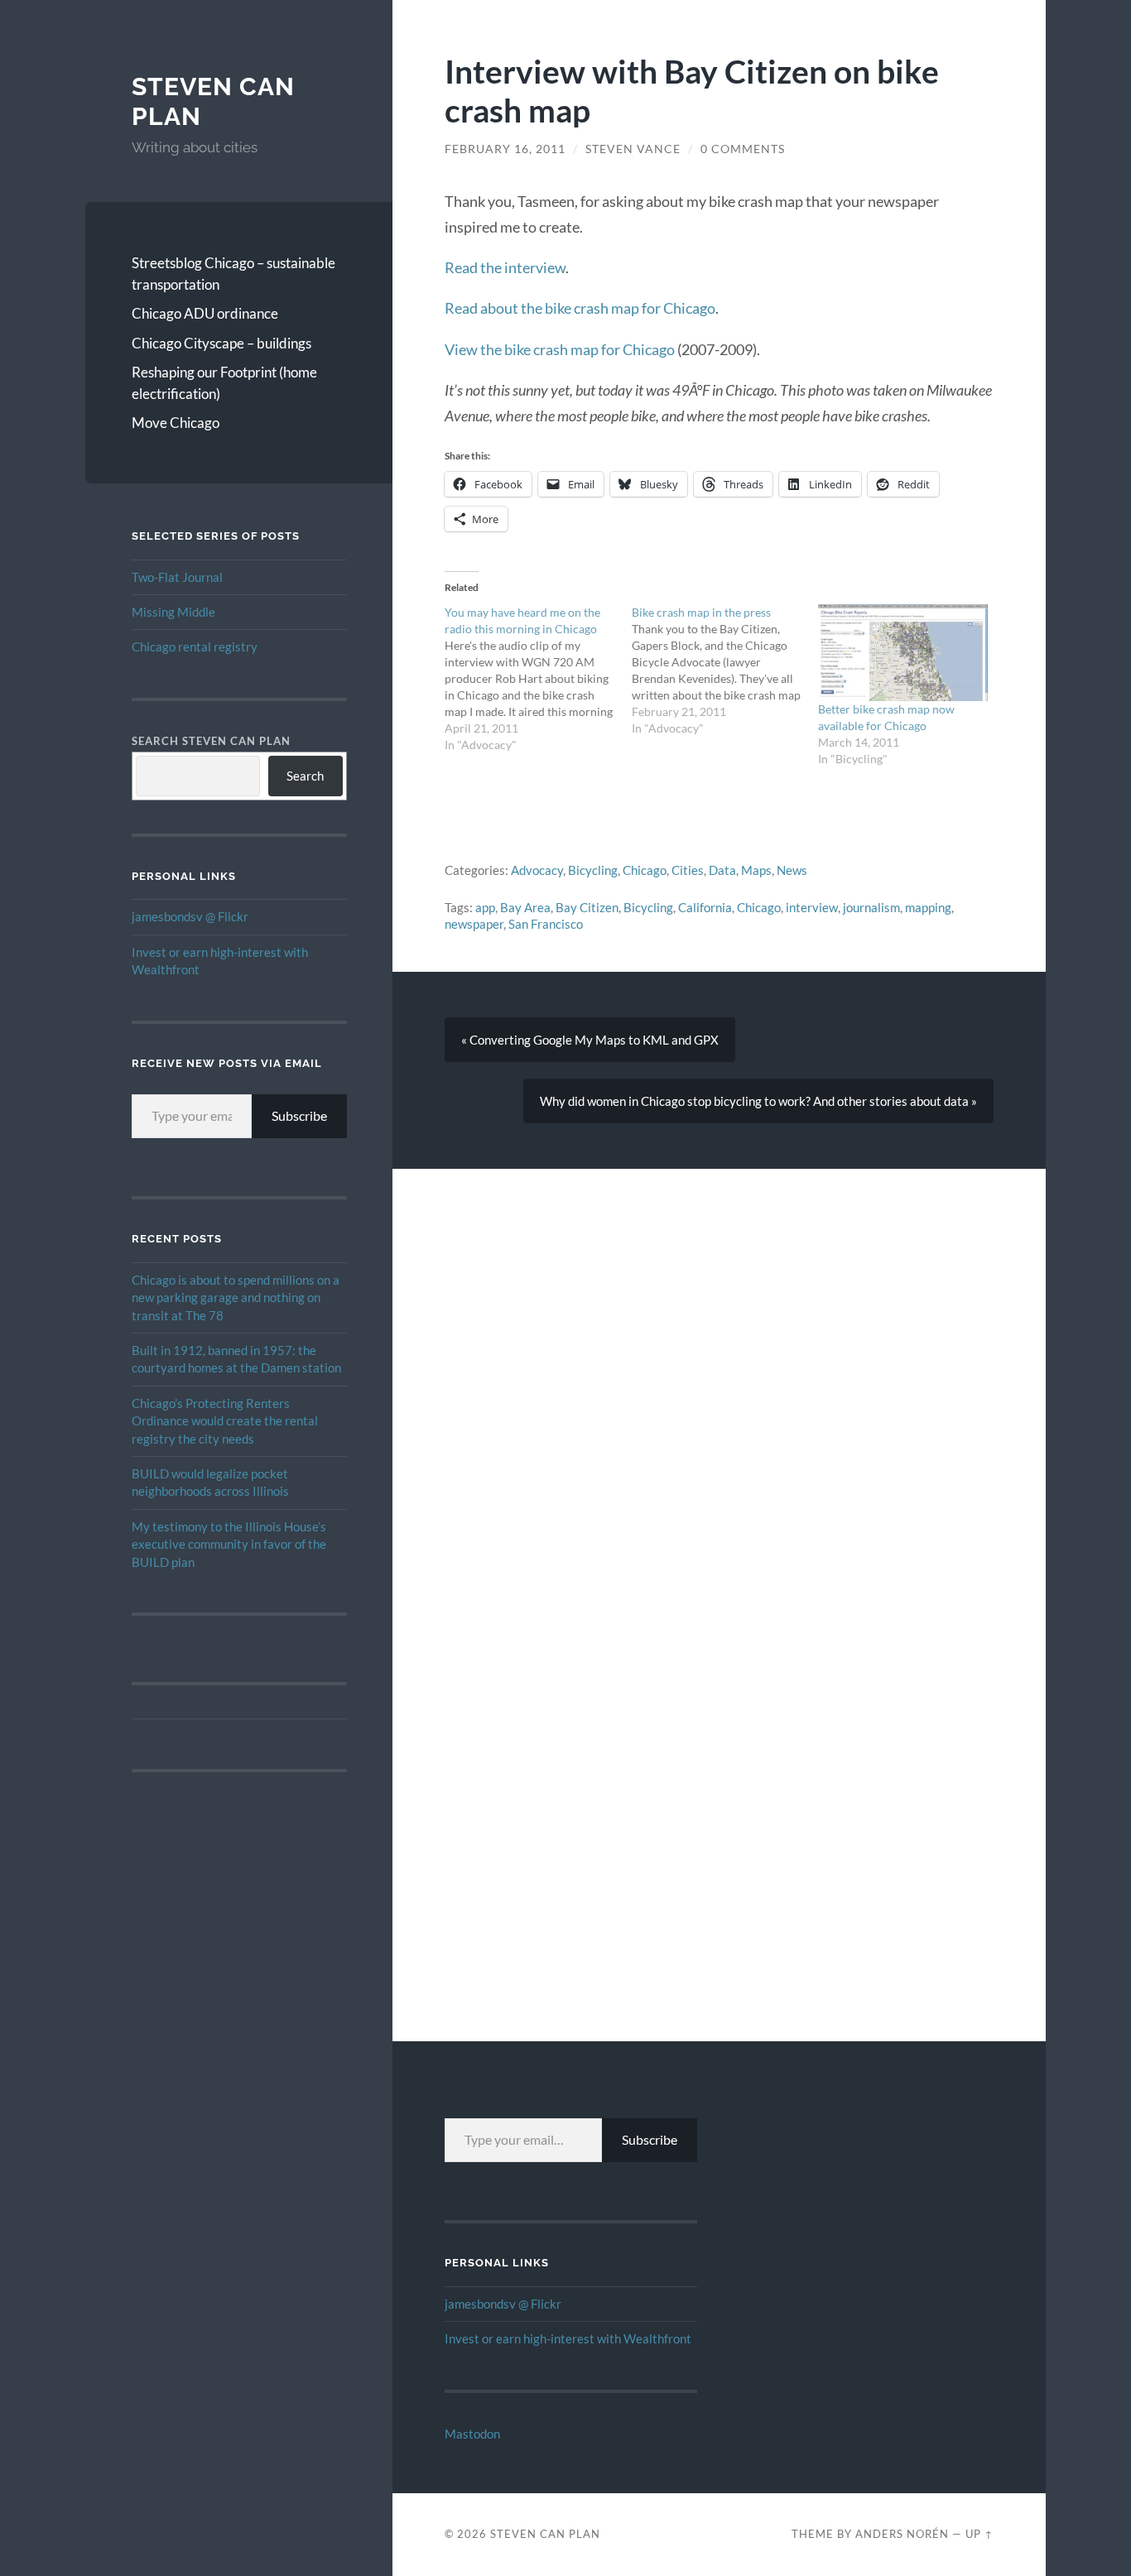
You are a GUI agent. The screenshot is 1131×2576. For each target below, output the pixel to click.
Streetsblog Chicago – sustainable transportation (233, 274)
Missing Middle (173, 612)
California (705, 907)
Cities (688, 870)
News (792, 870)
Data (722, 870)
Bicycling (593, 870)
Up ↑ (979, 2534)
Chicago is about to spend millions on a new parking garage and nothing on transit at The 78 (236, 1298)
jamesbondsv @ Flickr (190, 916)
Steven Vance (633, 149)
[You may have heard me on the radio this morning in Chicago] (538, 679)
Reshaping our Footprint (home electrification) (224, 383)
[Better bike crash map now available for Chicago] (903, 653)
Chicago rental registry (195, 646)
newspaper (474, 924)
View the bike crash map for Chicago (560, 349)
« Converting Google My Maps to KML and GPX (590, 1040)
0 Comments (743, 149)
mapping (928, 907)
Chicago (645, 870)
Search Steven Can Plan (211, 741)
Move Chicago (176, 423)
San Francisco (546, 924)
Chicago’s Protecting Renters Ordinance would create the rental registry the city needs (225, 1421)
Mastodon (472, 2434)
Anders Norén (902, 2534)
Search (305, 776)
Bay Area (525, 907)
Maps (756, 870)
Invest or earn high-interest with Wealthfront (568, 2338)
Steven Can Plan (545, 2534)
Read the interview (505, 267)
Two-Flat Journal (177, 577)
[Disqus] (719, 1376)
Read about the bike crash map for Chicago (580, 308)
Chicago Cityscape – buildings (221, 343)
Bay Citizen (587, 907)
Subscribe (299, 1115)
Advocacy (537, 870)
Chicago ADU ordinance (205, 313)
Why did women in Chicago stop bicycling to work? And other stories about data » (758, 1101)
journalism (871, 907)
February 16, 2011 (505, 149)
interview (812, 907)
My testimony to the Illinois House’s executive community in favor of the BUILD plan (229, 1544)
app (485, 907)
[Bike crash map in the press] (725, 670)
